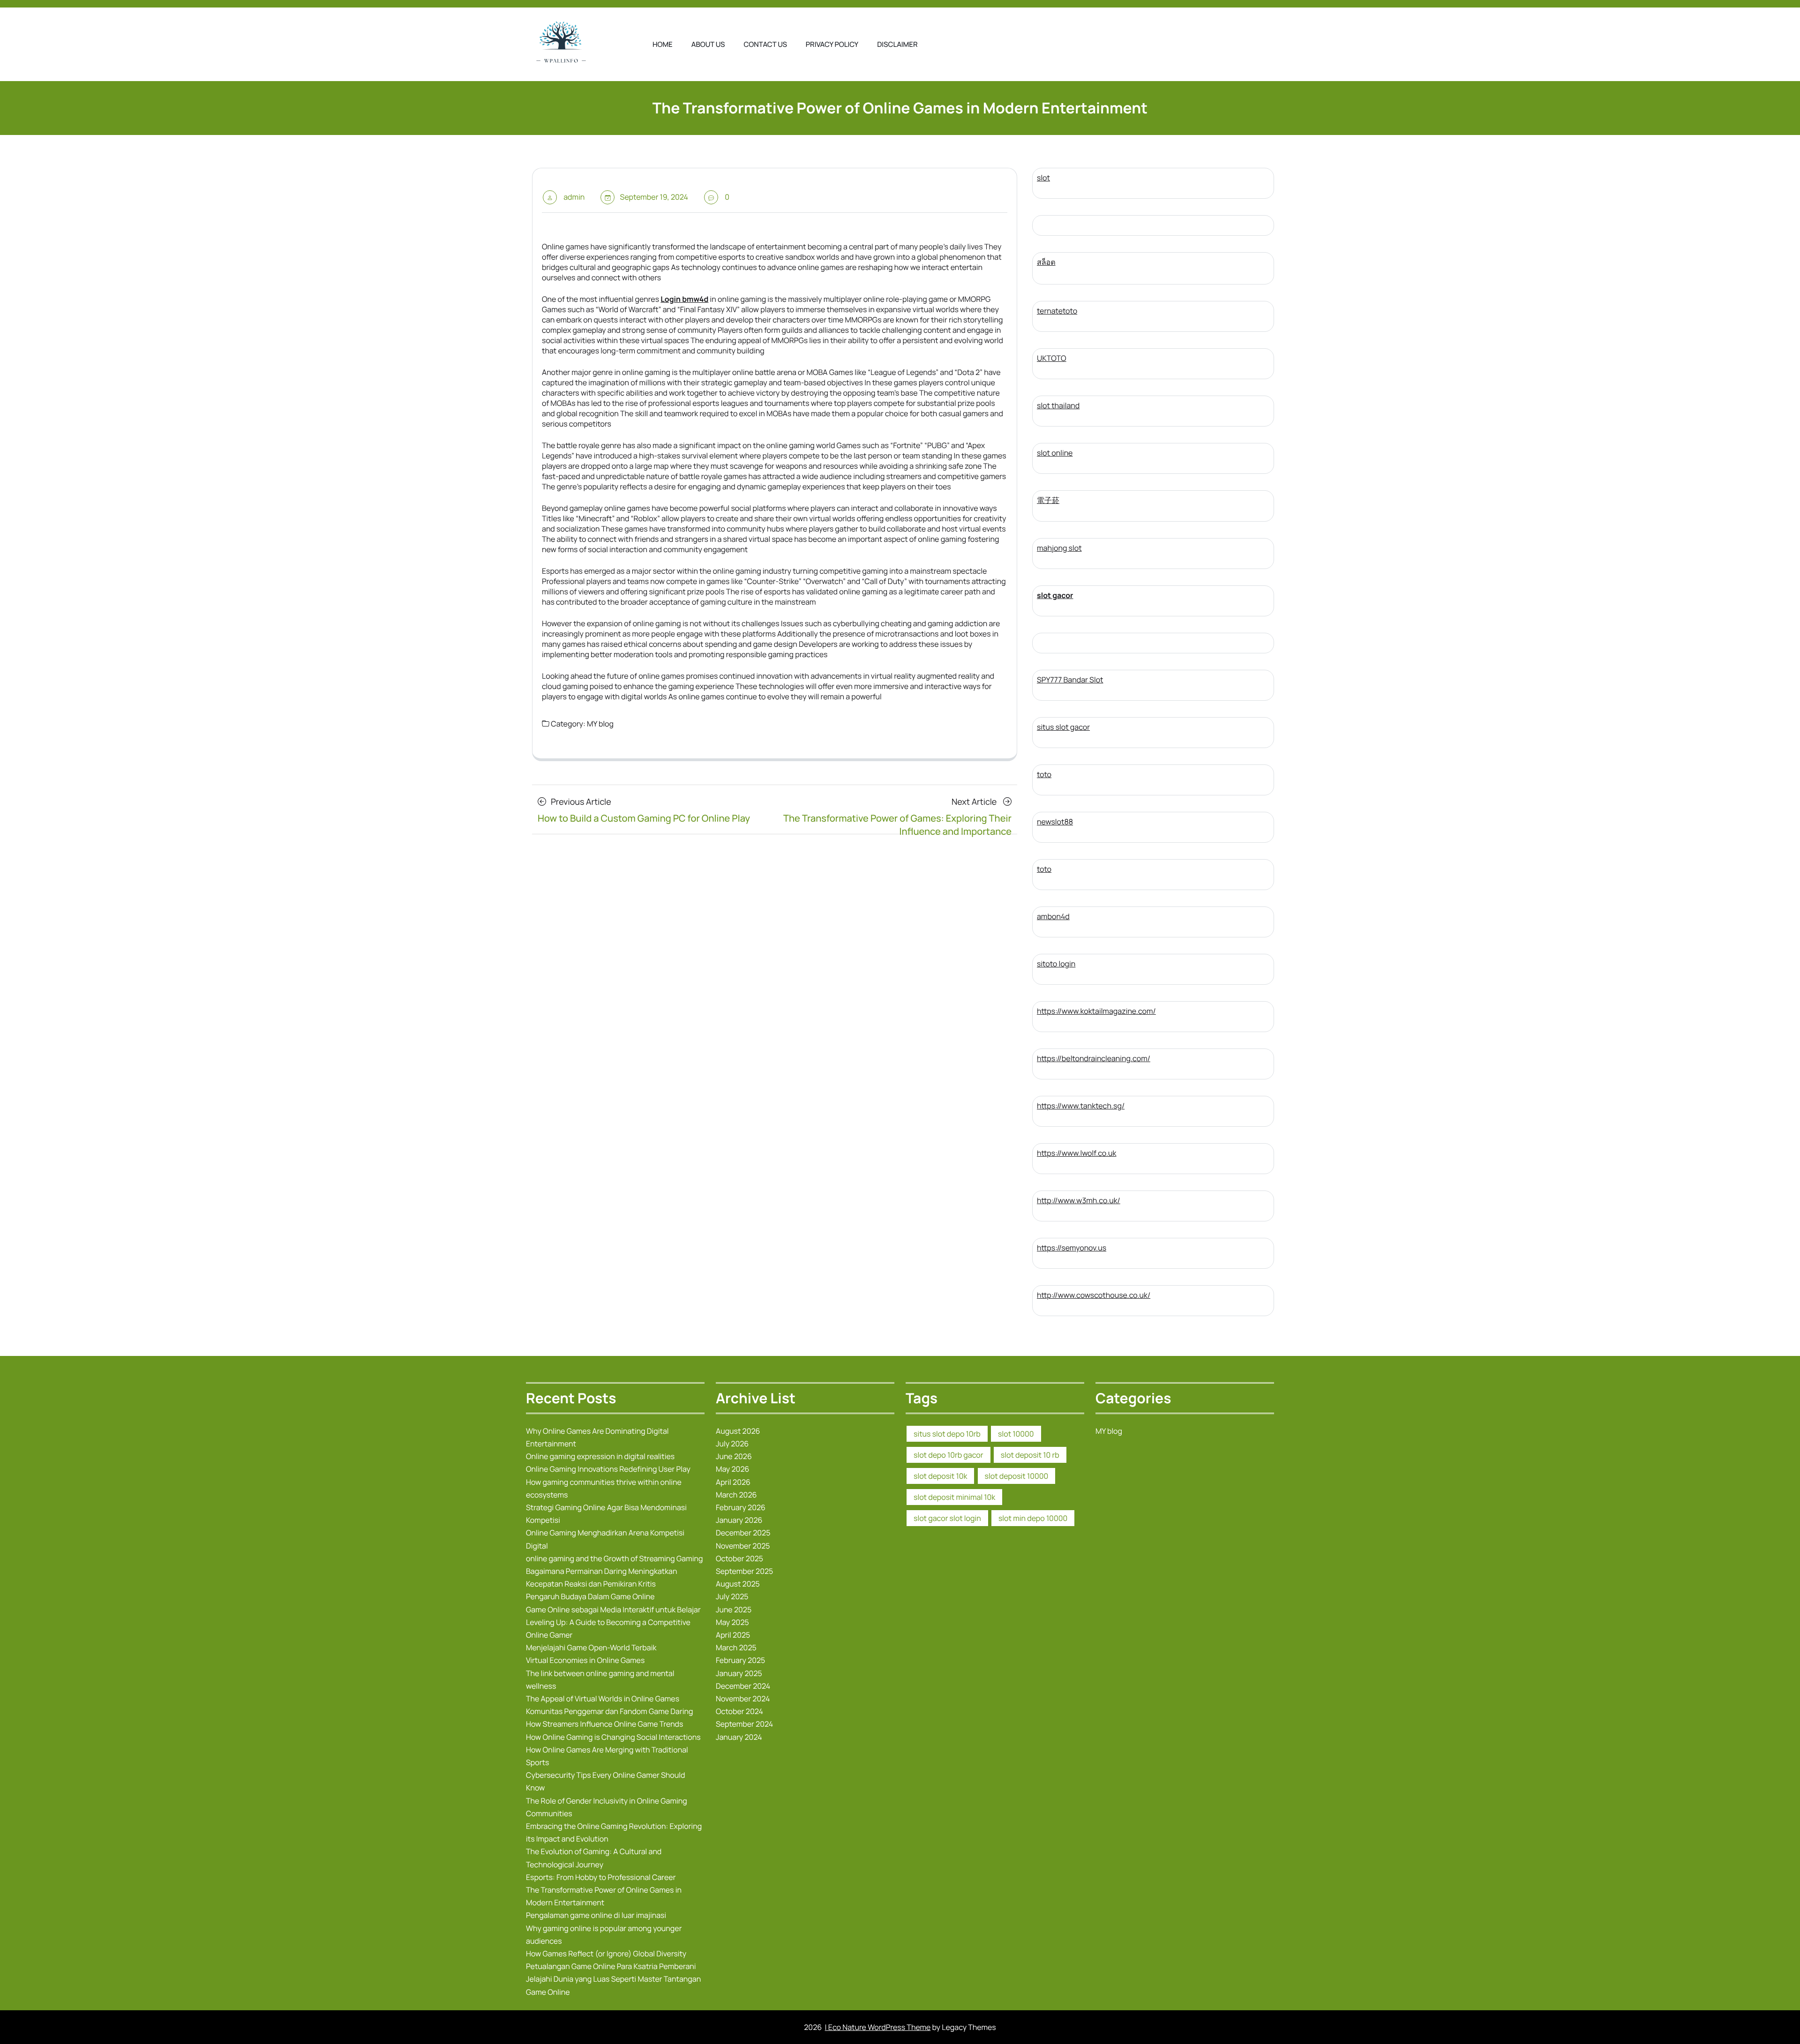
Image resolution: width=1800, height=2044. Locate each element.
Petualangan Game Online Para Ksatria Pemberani (611, 1966)
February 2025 (740, 1660)
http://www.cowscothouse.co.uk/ (1094, 1295)
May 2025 (732, 1622)
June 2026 (734, 1456)
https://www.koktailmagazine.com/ (1096, 1011)
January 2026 (739, 1520)
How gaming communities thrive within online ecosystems (604, 1488)
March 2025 (736, 1647)
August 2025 (738, 1584)
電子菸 (1048, 500)
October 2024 (739, 1711)
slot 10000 (1016, 1434)
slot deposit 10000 (1017, 1476)
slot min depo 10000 (1033, 1518)
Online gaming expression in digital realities (600, 1456)
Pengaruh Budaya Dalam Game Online (590, 1596)
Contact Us (765, 44)
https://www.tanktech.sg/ (1081, 1106)
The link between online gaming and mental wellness (600, 1680)
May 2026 (732, 1469)
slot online (1055, 453)
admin (574, 197)
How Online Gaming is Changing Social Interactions (613, 1737)
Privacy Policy (832, 44)
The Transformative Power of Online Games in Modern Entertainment (604, 1896)
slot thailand (1058, 405)
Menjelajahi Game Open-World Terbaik (591, 1647)
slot (1043, 178)
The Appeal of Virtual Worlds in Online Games (603, 1699)
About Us (708, 44)
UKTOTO (1052, 358)
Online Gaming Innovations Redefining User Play (608, 1469)
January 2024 (739, 1737)
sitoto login (1056, 964)
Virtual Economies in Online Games (585, 1660)
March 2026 (736, 1495)
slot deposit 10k (940, 1476)
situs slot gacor (1063, 727)
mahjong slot (1059, 548)
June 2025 (734, 1610)
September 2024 (744, 1724)
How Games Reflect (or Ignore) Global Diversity (606, 1954)
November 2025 (743, 1546)
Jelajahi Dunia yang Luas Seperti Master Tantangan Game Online (613, 1985)
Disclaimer (897, 44)
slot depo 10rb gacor (949, 1455)
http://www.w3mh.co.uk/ (1079, 1200)
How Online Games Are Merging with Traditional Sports (607, 1756)
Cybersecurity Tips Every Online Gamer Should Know (606, 1781)
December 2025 (743, 1533)
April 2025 (733, 1635)
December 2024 (743, 1686)
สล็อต (1046, 262)
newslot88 (1055, 822)
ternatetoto (1057, 311)
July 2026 (732, 1444)
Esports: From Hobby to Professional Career (601, 1877)
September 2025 (744, 1571)
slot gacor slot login (947, 1518)
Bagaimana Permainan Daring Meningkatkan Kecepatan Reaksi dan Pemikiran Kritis (602, 1577)
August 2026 (738, 1431)
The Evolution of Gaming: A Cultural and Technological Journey (594, 1858)
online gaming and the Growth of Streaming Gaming (614, 1558)
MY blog (600, 724)
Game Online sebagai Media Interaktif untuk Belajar (613, 1610)
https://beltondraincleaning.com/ (1094, 1058)
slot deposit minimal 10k (954, 1497)
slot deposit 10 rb (1030, 1455)
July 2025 (732, 1596)
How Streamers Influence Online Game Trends (605, 1724)
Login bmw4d (684, 299)
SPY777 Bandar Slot (1070, 680)
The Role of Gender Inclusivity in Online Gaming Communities (607, 1807)
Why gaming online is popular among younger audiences (604, 1935)
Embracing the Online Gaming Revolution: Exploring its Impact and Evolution (614, 1832)
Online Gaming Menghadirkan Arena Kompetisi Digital (605, 1539)
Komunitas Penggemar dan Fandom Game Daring (609, 1711)
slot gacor (1055, 595)
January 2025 (739, 1673)
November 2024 (743, 1699)
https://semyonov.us (1072, 1248)
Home (663, 44)
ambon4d (1053, 916)
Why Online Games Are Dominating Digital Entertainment (597, 1437)
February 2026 (741, 1507)
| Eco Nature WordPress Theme (878, 2027)
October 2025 (739, 1558)
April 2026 (733, 1482)
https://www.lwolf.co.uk (1077, 1153)
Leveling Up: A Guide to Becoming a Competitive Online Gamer (608, 1628)
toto (1044, 774)
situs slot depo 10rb (947, 1434)
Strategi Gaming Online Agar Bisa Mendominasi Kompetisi (606, 1514)
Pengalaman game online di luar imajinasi (596, 1915)
